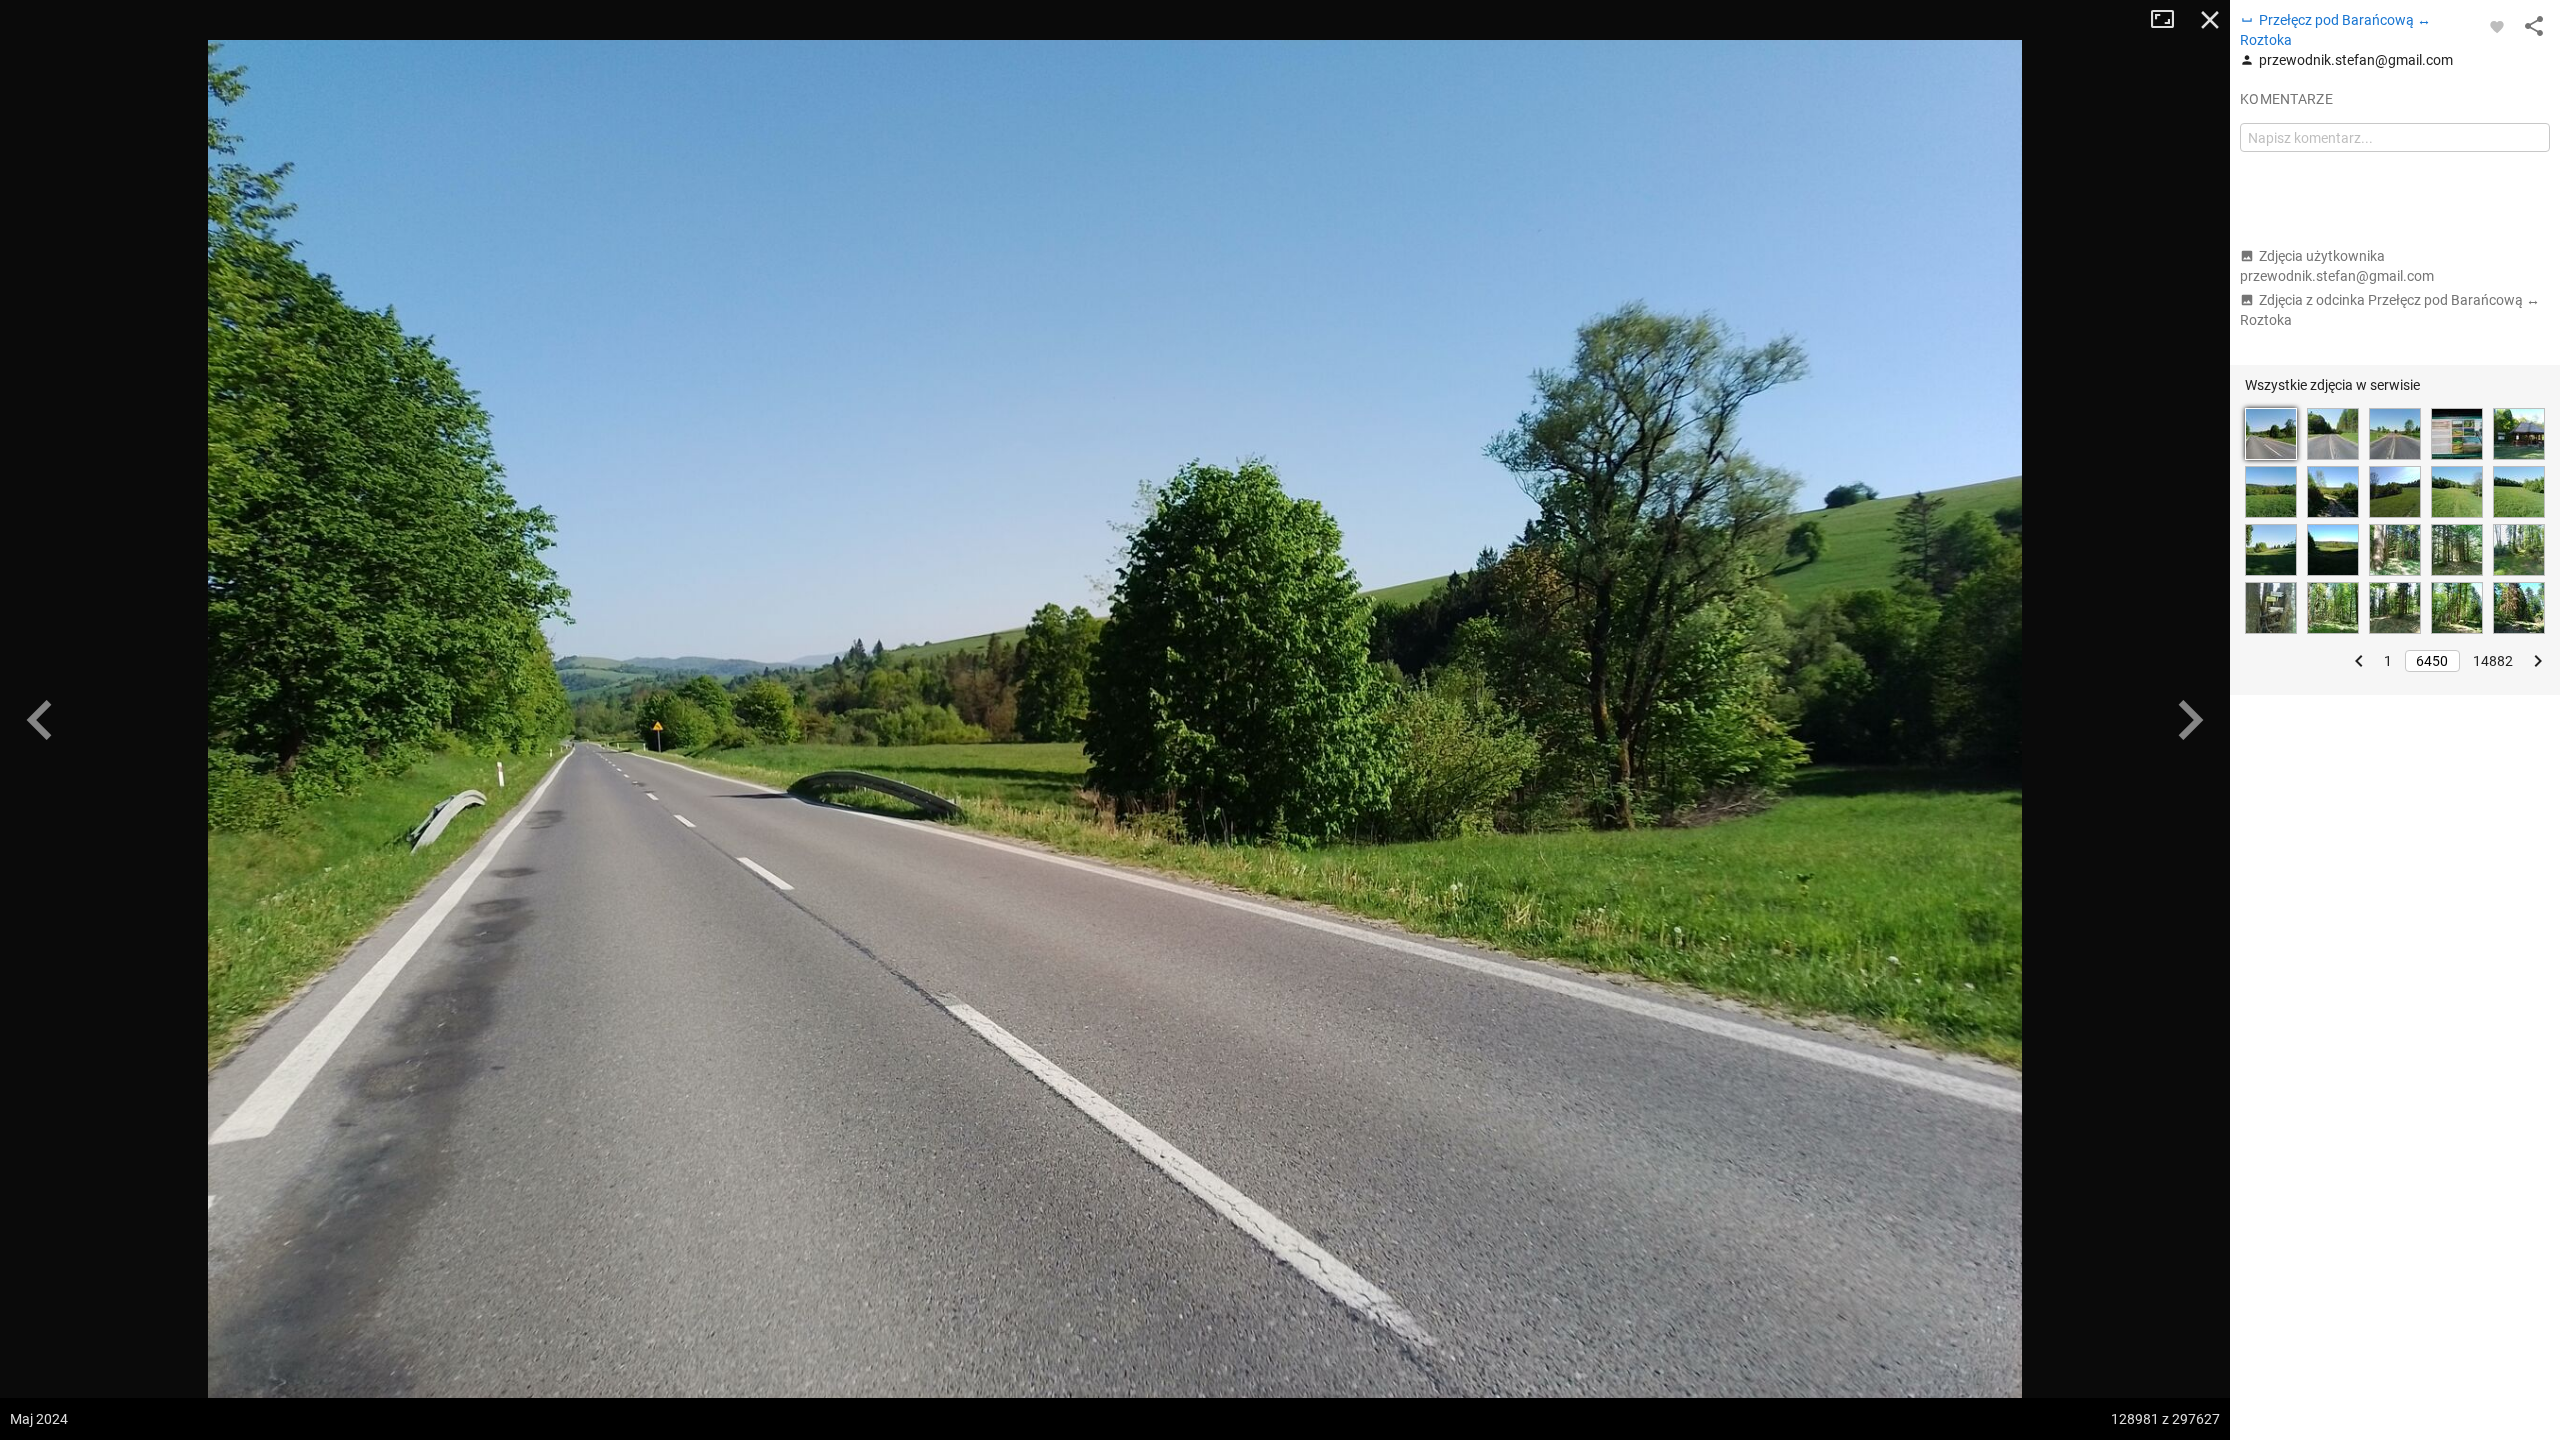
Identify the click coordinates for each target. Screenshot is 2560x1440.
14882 (2493, 661)
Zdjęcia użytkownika (2337, 266)
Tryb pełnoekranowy (2170, 20)
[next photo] (2190, 720)
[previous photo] (40, 720)
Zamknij (2210, 20)
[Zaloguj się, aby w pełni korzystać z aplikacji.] (2497, 26)
